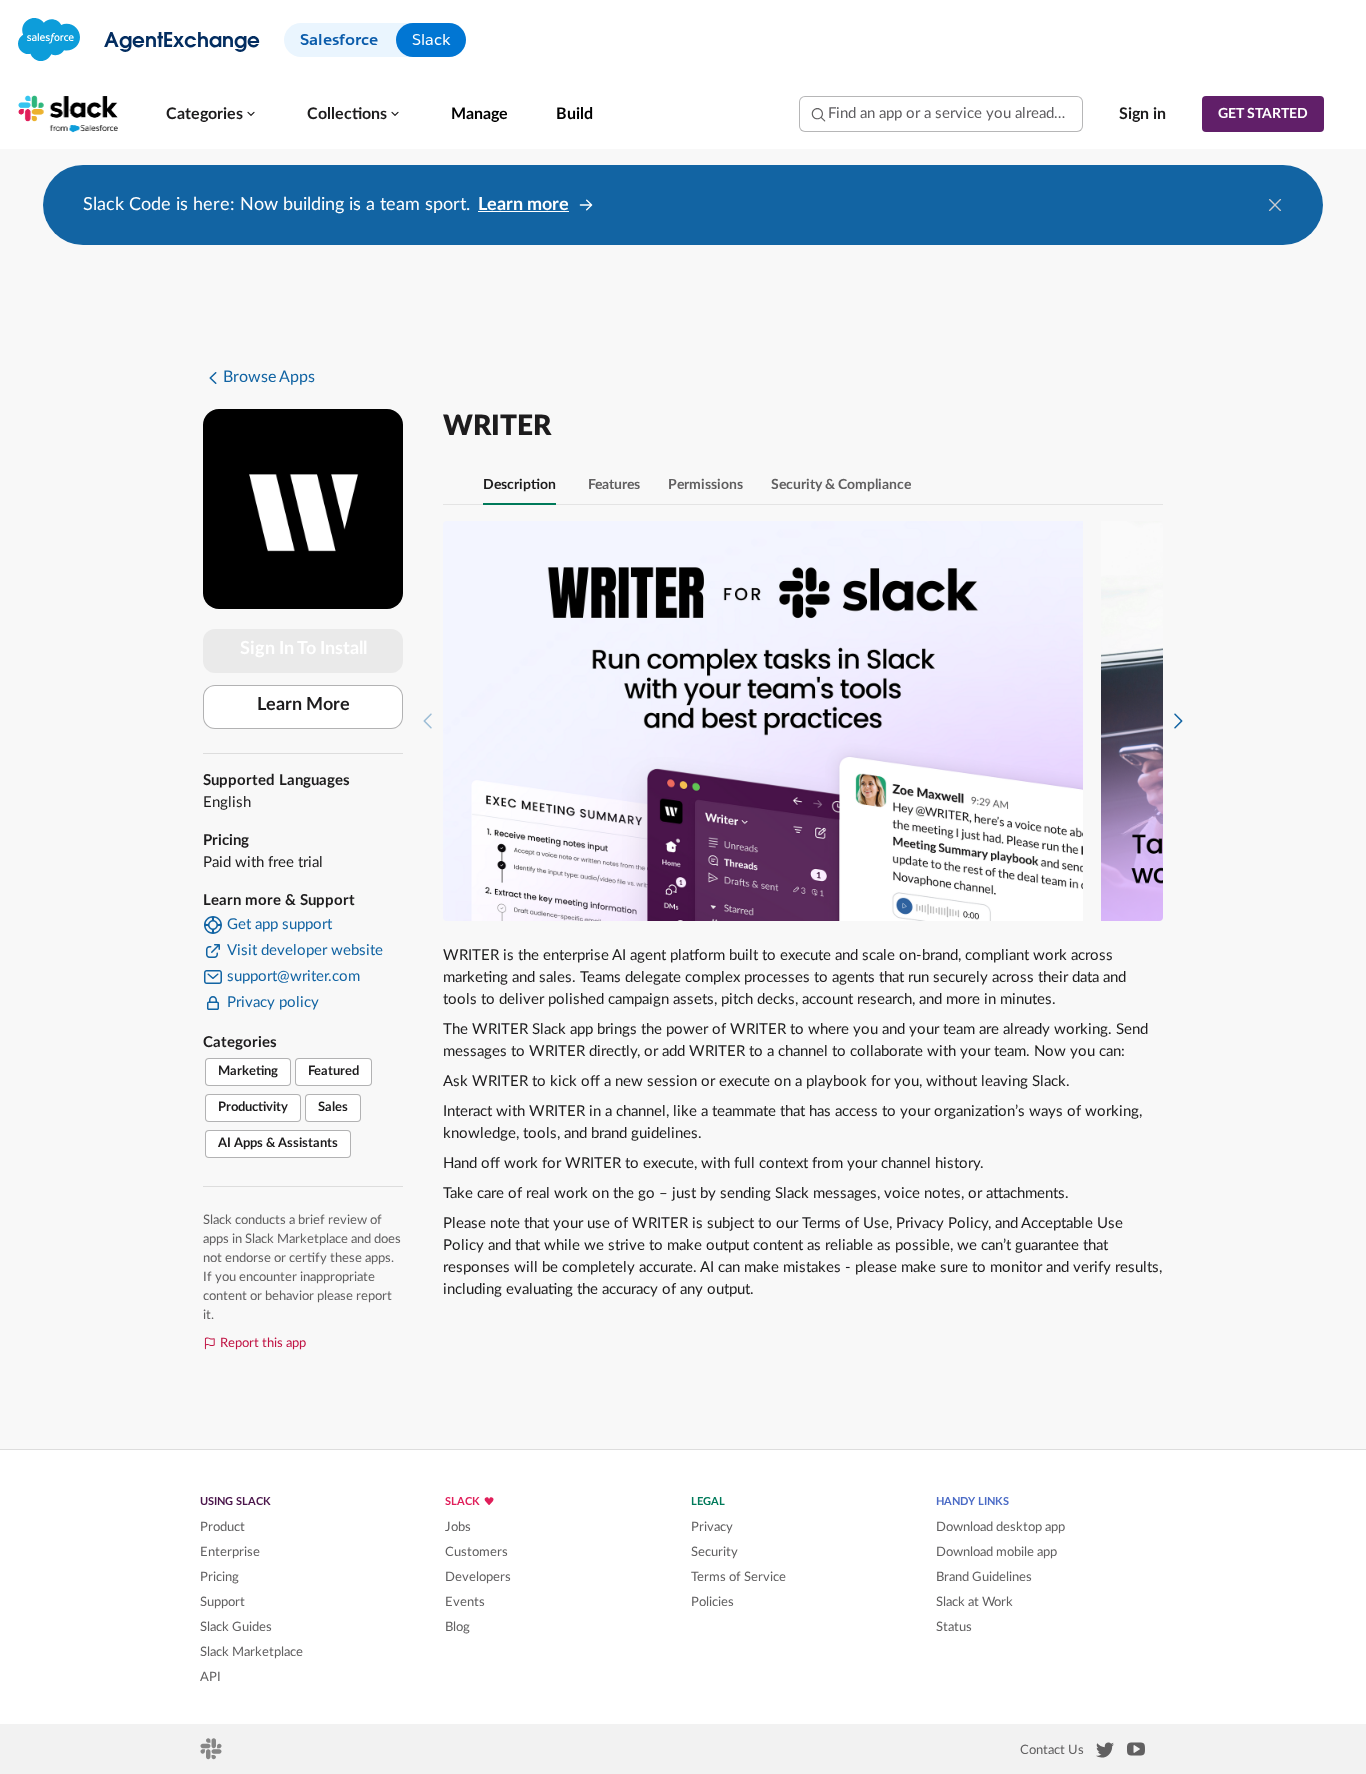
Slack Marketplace (251, 1652)
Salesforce (339, 39)
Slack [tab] (431, 39)
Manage (479, 114)
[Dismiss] (1275, 205)
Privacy (712, 1527)
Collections (347, 114)
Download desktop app (1000, 1527)
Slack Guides (236, 1627)
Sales (333, 1107)
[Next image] (1178, 721)
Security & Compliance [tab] (841, 485)
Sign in (1142, 114)
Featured (333, 1071)
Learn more (523, 205)
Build (574, 114)
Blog (457, 1627)
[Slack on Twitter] (1105, 1754)
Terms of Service (738, 1577)
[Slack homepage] (212, 1755)
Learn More (303, 705)
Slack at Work (974, 1602)
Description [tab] (519, 485)
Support (222, 1602)
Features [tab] (614, 485)
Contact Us (1052, 1750)
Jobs (458, 1527)
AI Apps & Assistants (278, 1143)
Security (714, 1552)
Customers (476, 1552)
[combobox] (941, 114)
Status (954, 1627)
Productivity (253, 1107)
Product (222, 1527)
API (210, 1677)
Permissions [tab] (705, 485)
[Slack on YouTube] (1136, 1753)
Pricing (219, 1577)
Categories (204, 114)
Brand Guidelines (984, 1577)
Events (465, 1602)
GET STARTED (1263, 114)
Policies (712, 1602)
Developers (478, 1577)
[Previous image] (428, 721)
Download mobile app (996, 1552)
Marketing (248, 1071)
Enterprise (230, 1552)
